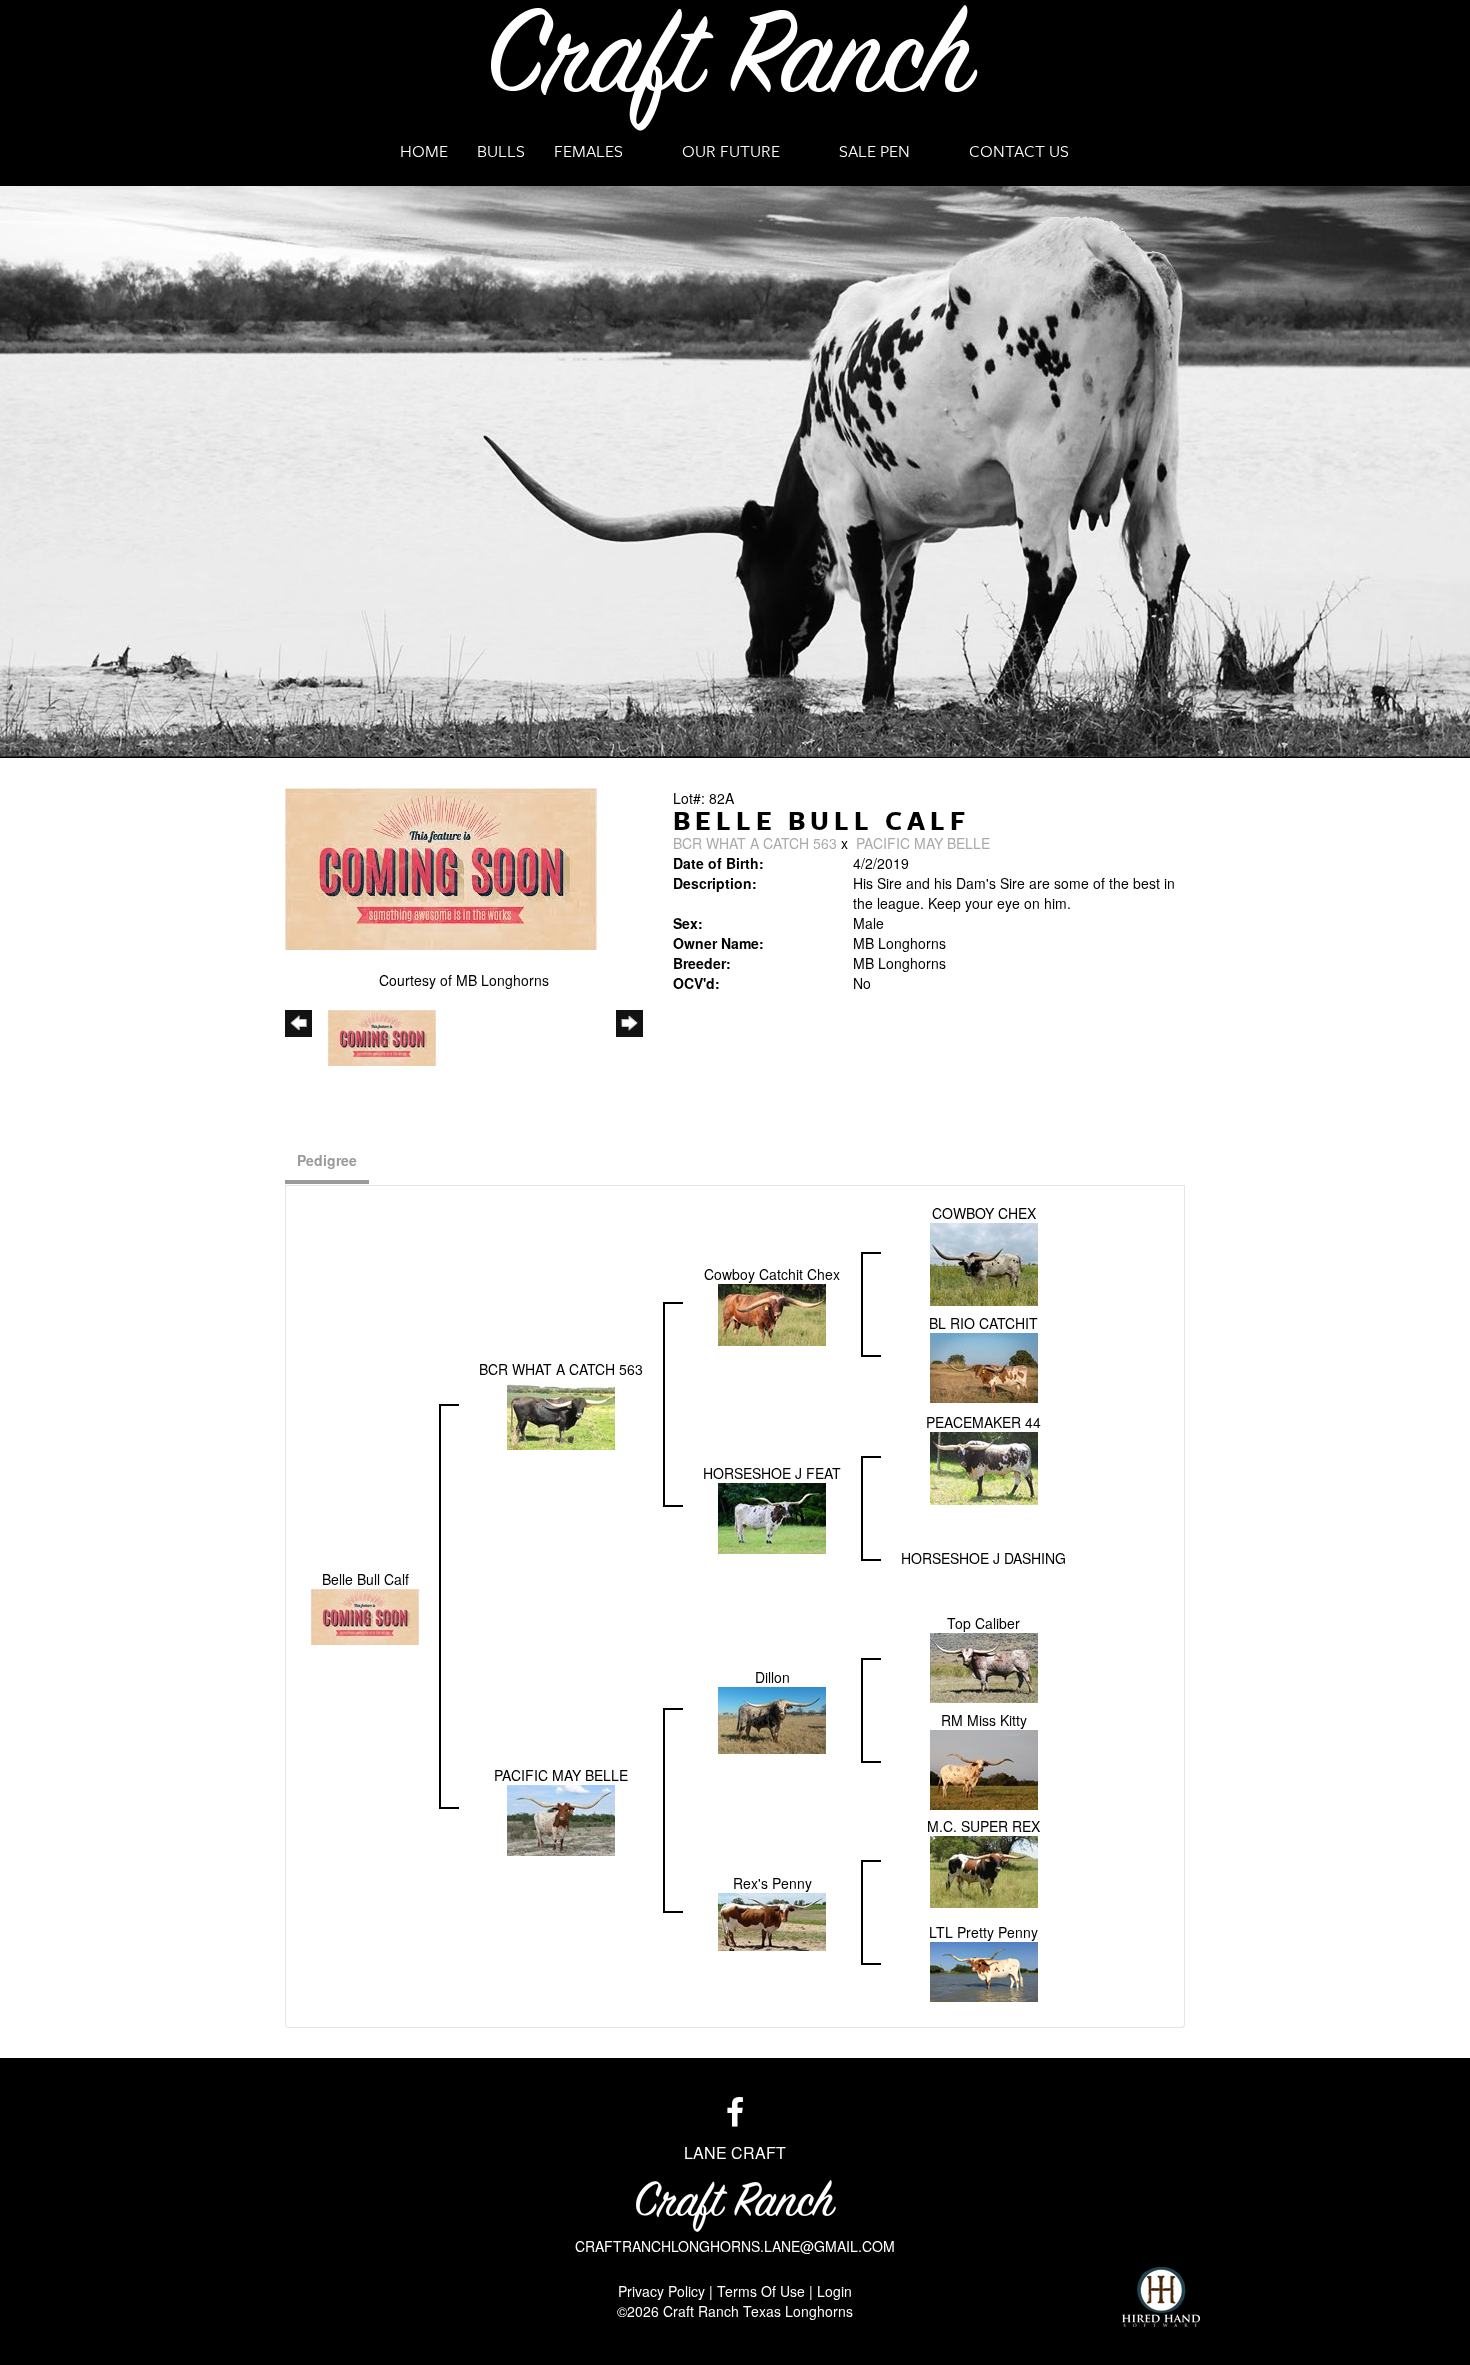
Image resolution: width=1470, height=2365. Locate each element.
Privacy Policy (661, 2291)
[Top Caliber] (984, 1666)
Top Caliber (983, 1623)
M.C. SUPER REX (983, 1826)
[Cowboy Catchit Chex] (772, 1312)
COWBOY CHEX (984, 1213)
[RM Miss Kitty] (984, 1768)
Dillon (772, 1677)
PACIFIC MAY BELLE (923, 843)
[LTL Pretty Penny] (984, 1970)
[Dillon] (772, 1718)
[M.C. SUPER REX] (984, 1870)
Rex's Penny (772, 1883)
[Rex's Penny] (772, 1920)
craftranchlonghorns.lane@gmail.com (735, 2246)
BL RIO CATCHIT (983, 1323)
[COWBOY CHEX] (984, 1262)
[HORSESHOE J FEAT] (772, 1516)
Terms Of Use (761, 2291)
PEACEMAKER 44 (983, 1422)
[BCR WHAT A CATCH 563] (561, 1412)
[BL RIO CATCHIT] (984, 1366)
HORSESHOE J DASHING (983, 1558)
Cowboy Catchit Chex (772, 1274)
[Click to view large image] (441, 867)
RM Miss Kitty (984, 1720)
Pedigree (327, 1160)
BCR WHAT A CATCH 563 (757, 843)
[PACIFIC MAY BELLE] (561, 1818)
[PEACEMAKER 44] (984, 1466)
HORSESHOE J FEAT (772, 1473)
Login (834, 2291)
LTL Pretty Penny (983, 1932)
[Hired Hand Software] (1161, 2297)
